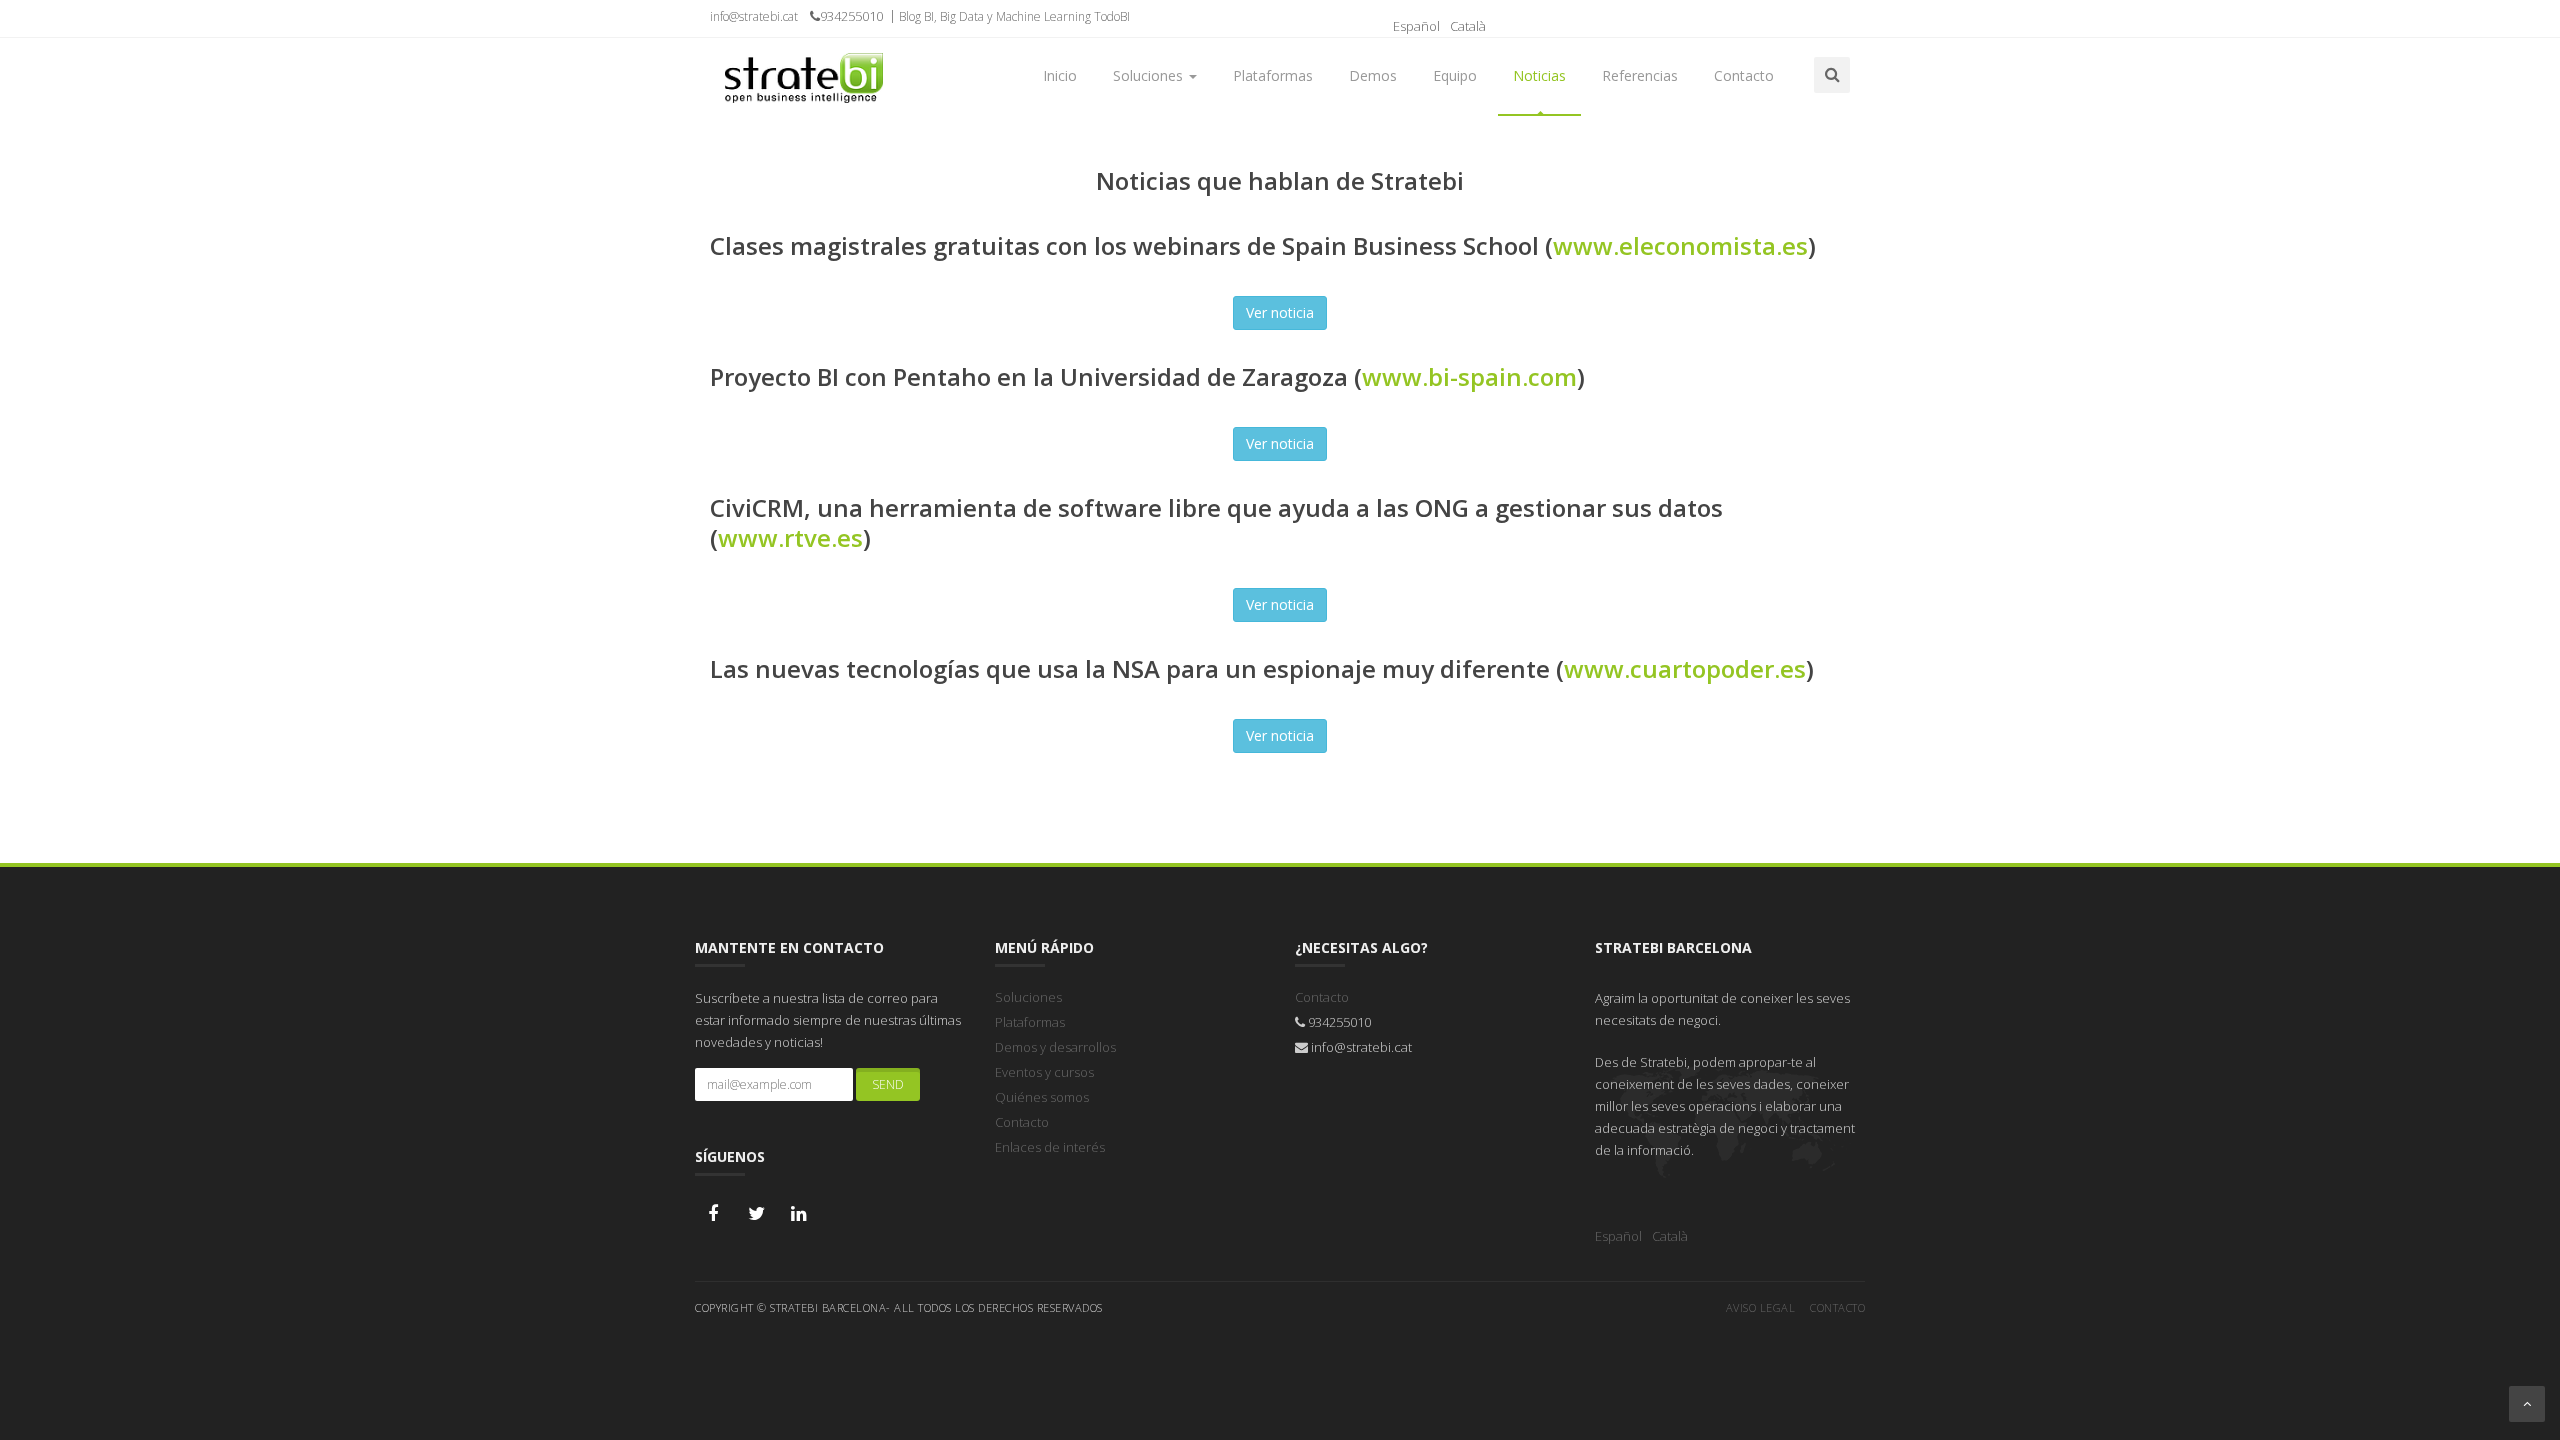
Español (1416, 26)
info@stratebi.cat (754, 16)
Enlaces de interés (1050, 1147)
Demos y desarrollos (1055, 1047)
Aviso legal (1761, 1307)
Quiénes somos (1042, 1097)
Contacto (1022, 1122)
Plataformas (1030, 1022)
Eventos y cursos (1044, 1072)
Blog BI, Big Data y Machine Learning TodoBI (1014, 16)
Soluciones (1028, 997)
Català (1468, 26)
